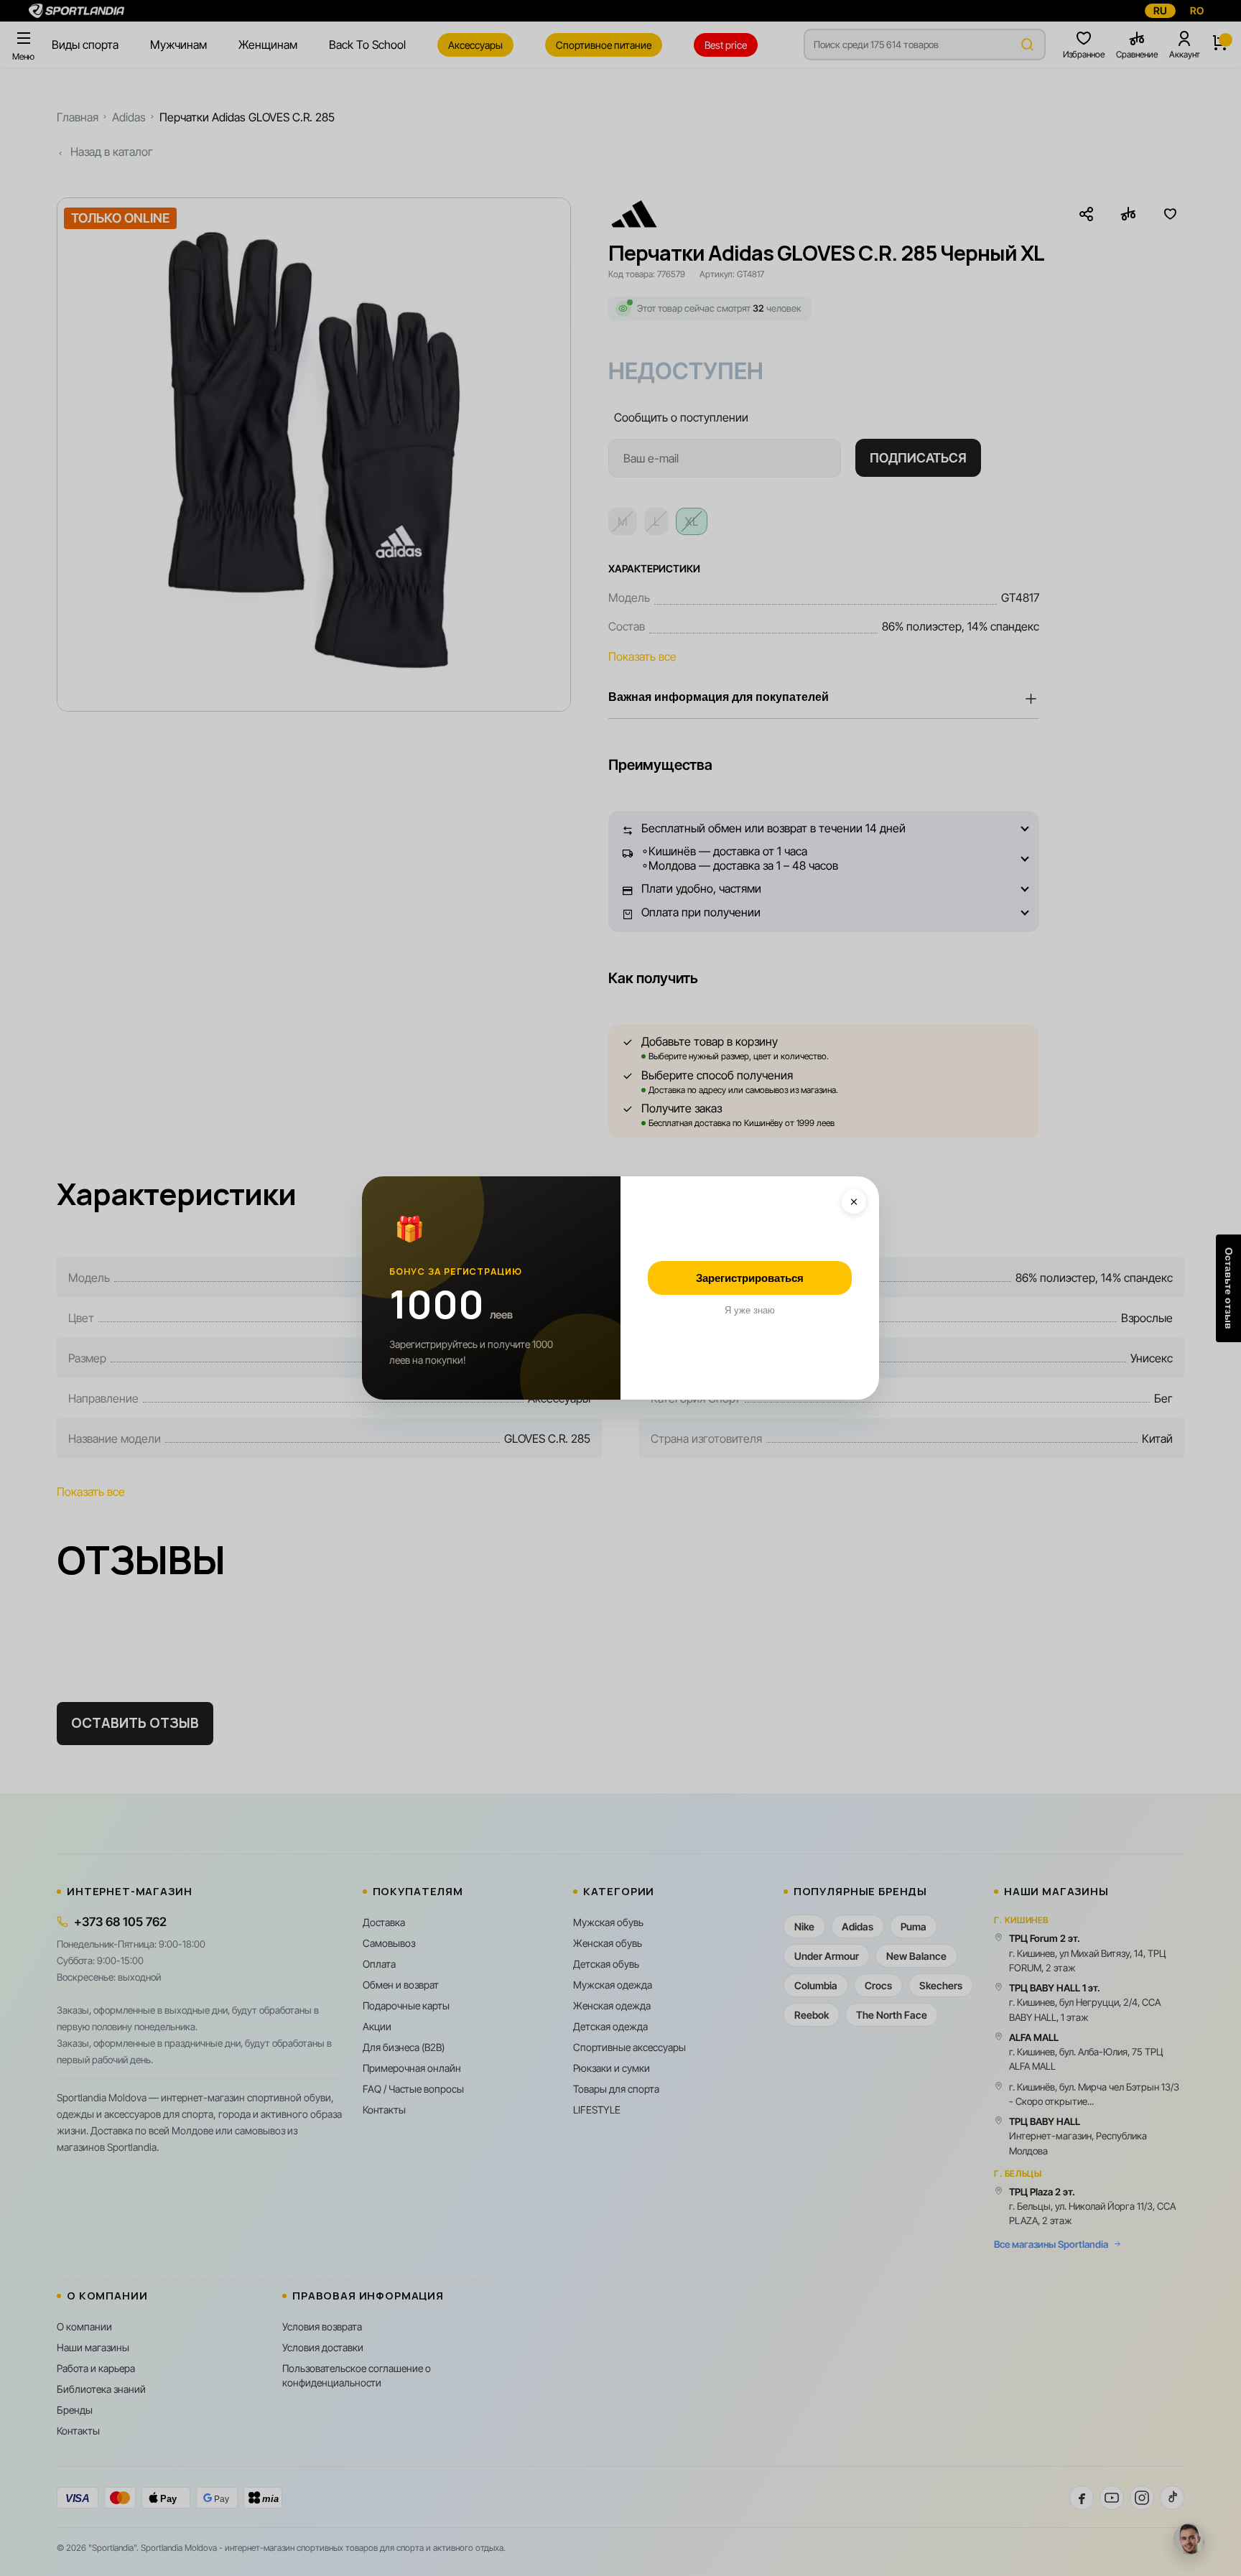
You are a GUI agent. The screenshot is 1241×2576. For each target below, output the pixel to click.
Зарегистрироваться (750, 1278)
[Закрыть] (854, 1201)
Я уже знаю (750, 1310)
